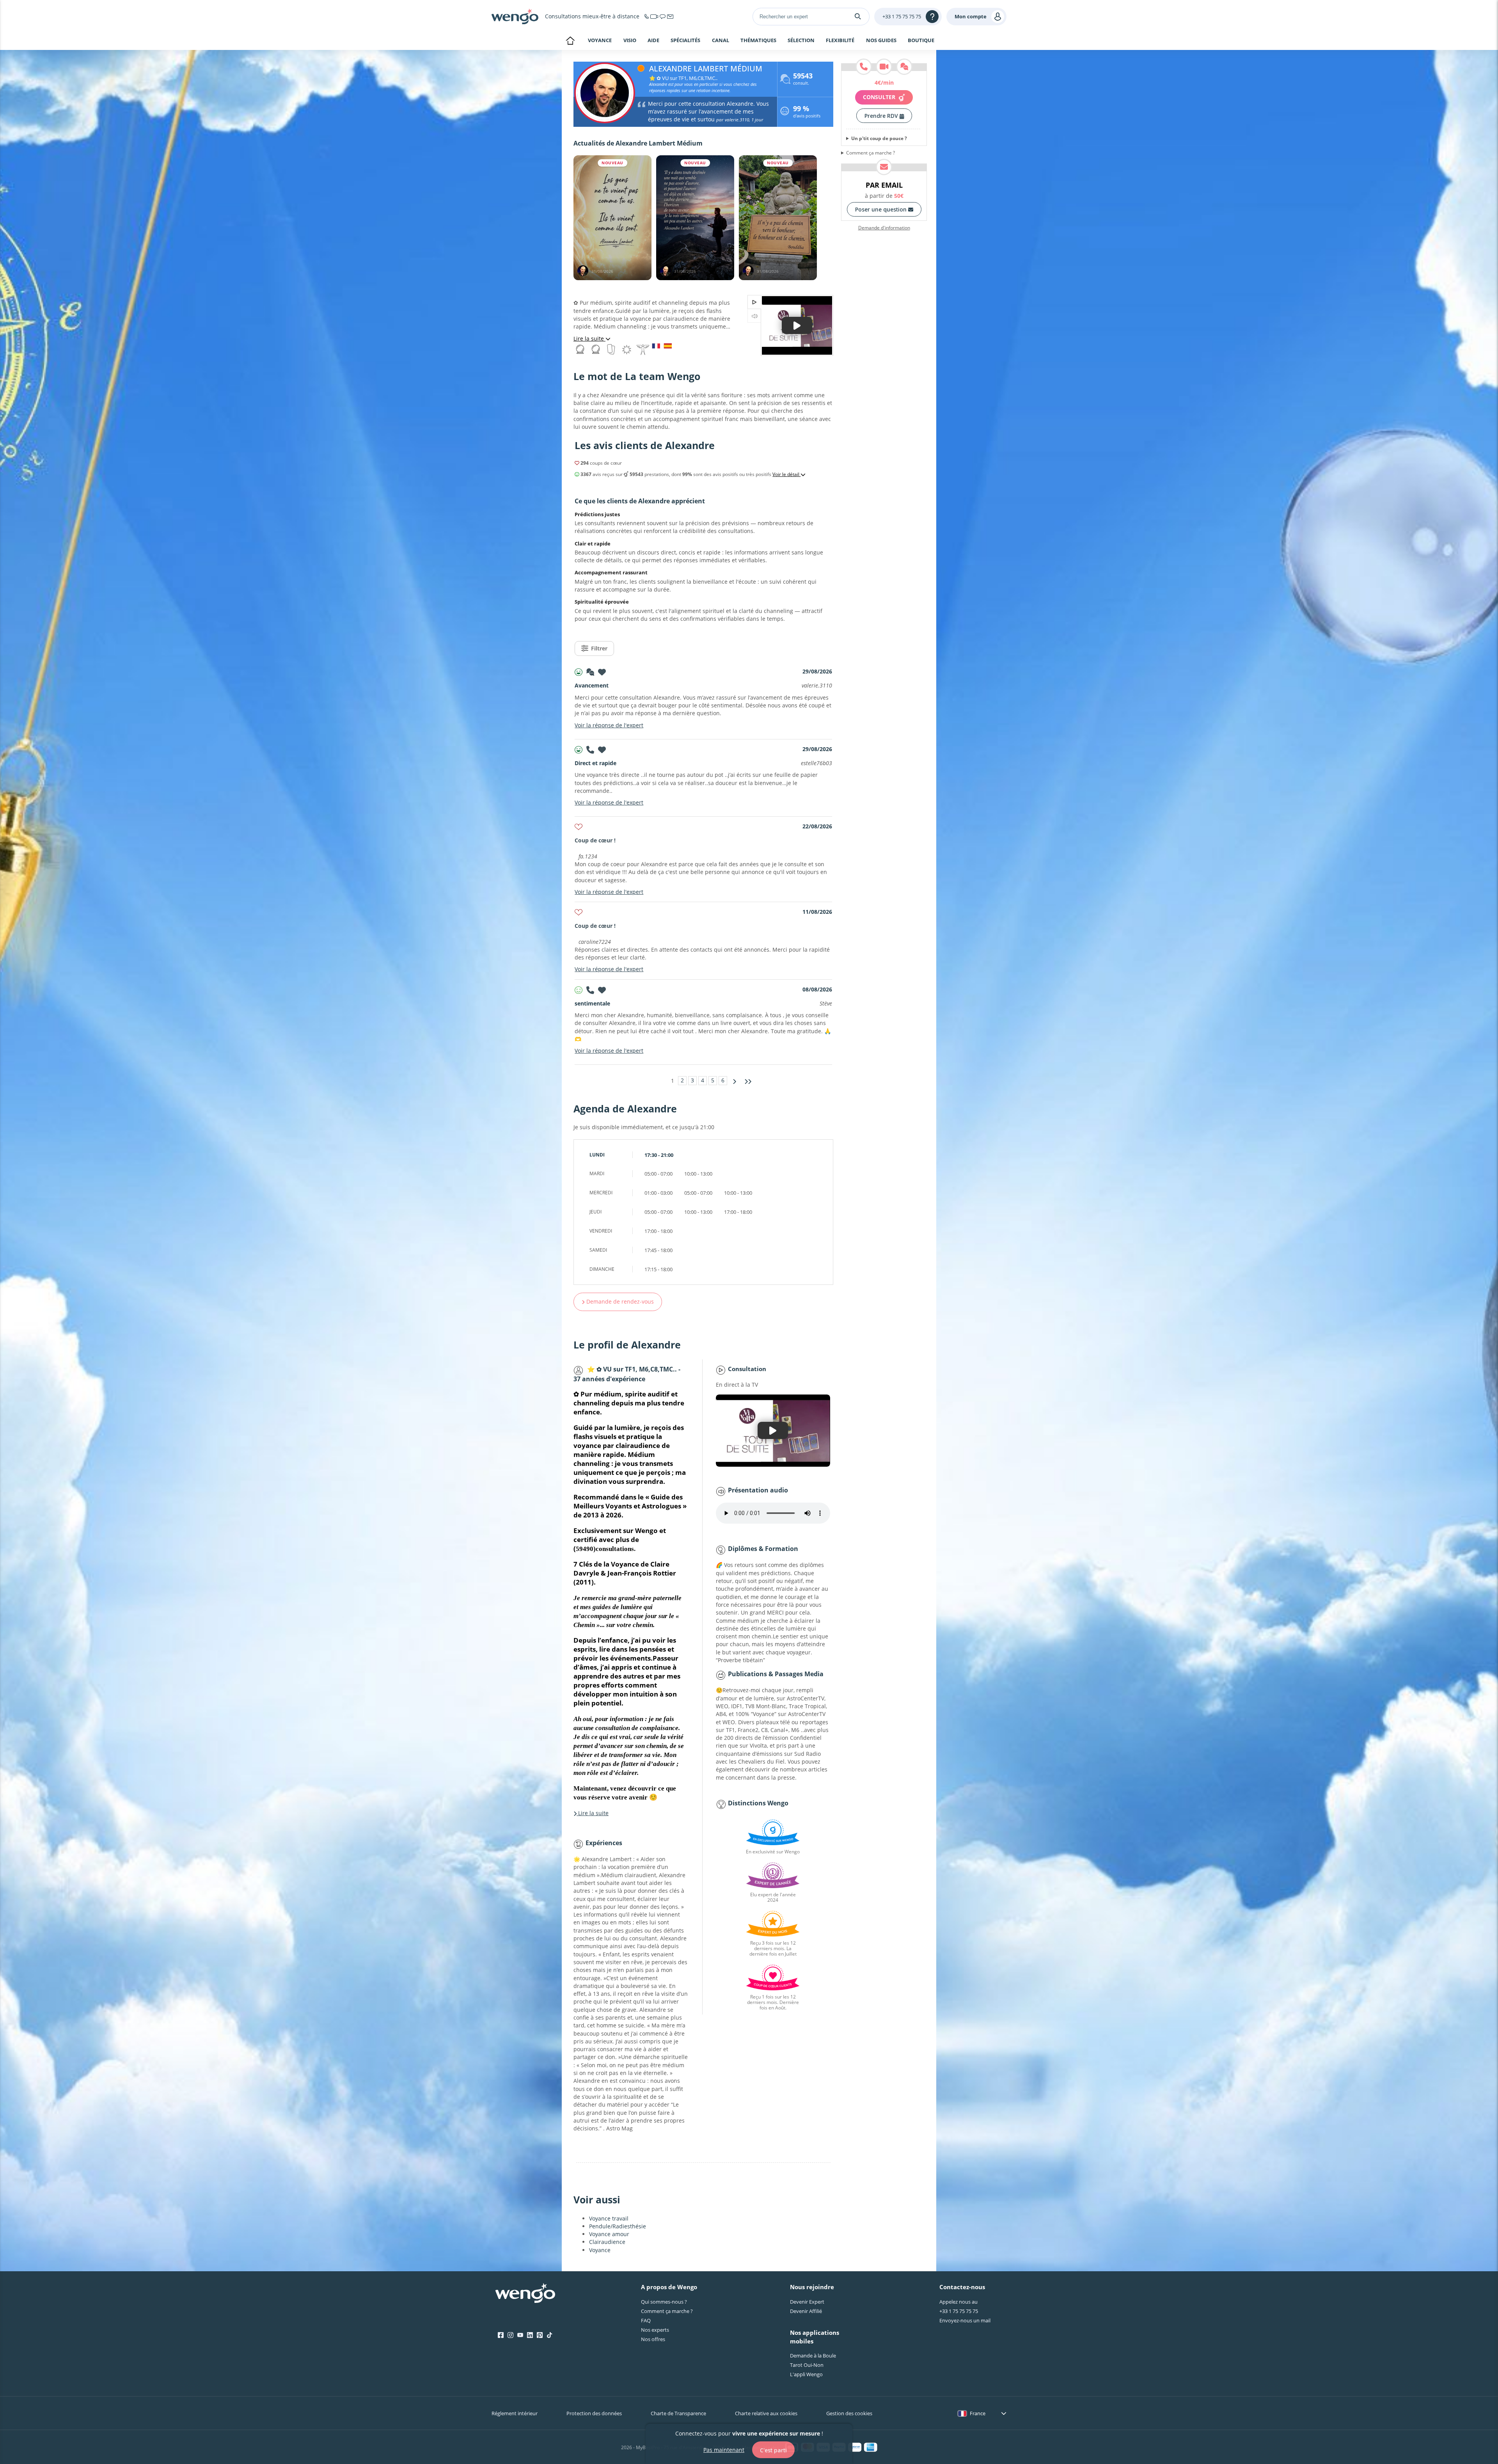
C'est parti (773, 2450)
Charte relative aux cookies (766, 2413)
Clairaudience (607, 2242)
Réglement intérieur (515, 2413)
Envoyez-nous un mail (965, 2320)
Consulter (880, 97)
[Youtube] (520, 2335)
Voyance (600, 40)
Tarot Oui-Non (807, 2365)
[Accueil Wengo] (525, 2294)
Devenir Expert (807, 2302)
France (978, 2413)
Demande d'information (884, 228)
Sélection (801, 41)
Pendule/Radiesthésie (618, 2226)
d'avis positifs (807, 113)
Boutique (921, 40)
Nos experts (655, 2330)
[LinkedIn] (530, 2335)
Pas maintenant (724, 2449)
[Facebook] (501, 2335)
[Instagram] (510, 2335)
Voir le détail (786, 474)
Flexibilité (840, 41)
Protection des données (594, 2413)
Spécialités (685, 41)
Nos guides (881, 41)
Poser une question (882, 209)
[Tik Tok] (549, 2335)
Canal (721, 41)
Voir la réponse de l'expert (609, 725)
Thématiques (758, 41)
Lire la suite (589, 338)
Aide (653, 41)
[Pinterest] (540, 2335)
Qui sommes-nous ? (664, 2302)
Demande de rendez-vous (619, 1301)
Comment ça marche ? (871, 153)
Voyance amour (609, 2234)
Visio (630, 40)
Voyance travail (609, 2218)
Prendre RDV (882, 116)
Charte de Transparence (678, 2413)
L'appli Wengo (806, 2374)
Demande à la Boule (813, 2356)
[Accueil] (515, 16)
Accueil (570, 41)
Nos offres (653, 2339)
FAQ (646, 2320)
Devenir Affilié (806, 2311)
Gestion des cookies (849, 2413)
